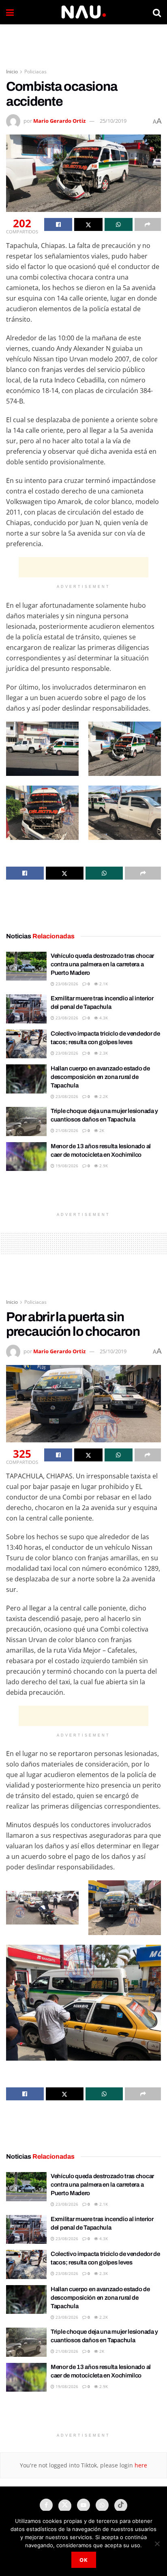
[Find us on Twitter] (65, 2506)
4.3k (103, 1018)
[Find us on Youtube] (83, 2505)
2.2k (103, 1096)
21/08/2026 (66, 1130)
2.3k (103, 1053)
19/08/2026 (66, 1166)
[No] (157, 2544)
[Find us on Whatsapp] (102, 2505)
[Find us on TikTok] (121, 2506)
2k (101, 1130)
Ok (84, 2560)
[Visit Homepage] (83, 12)
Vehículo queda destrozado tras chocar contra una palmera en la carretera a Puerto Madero (102, 964)
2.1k (103, 984)
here (140, 2465)
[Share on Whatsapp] (119, 224)
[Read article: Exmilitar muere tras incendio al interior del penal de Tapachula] (26, 1009)
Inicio (12, 72)
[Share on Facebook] (58, 224)
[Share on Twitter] (88, 224)
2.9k (103, 1166)
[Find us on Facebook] (46, 2505)
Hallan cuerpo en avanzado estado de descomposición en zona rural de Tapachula (100, 1077)
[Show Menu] (10, 12)
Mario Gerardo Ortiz (59, 121)
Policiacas (35, 72)
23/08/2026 (66, 984)
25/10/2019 (113, 121)
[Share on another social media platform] (148, 224)
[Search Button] (157, 12)
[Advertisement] (83, 43)
